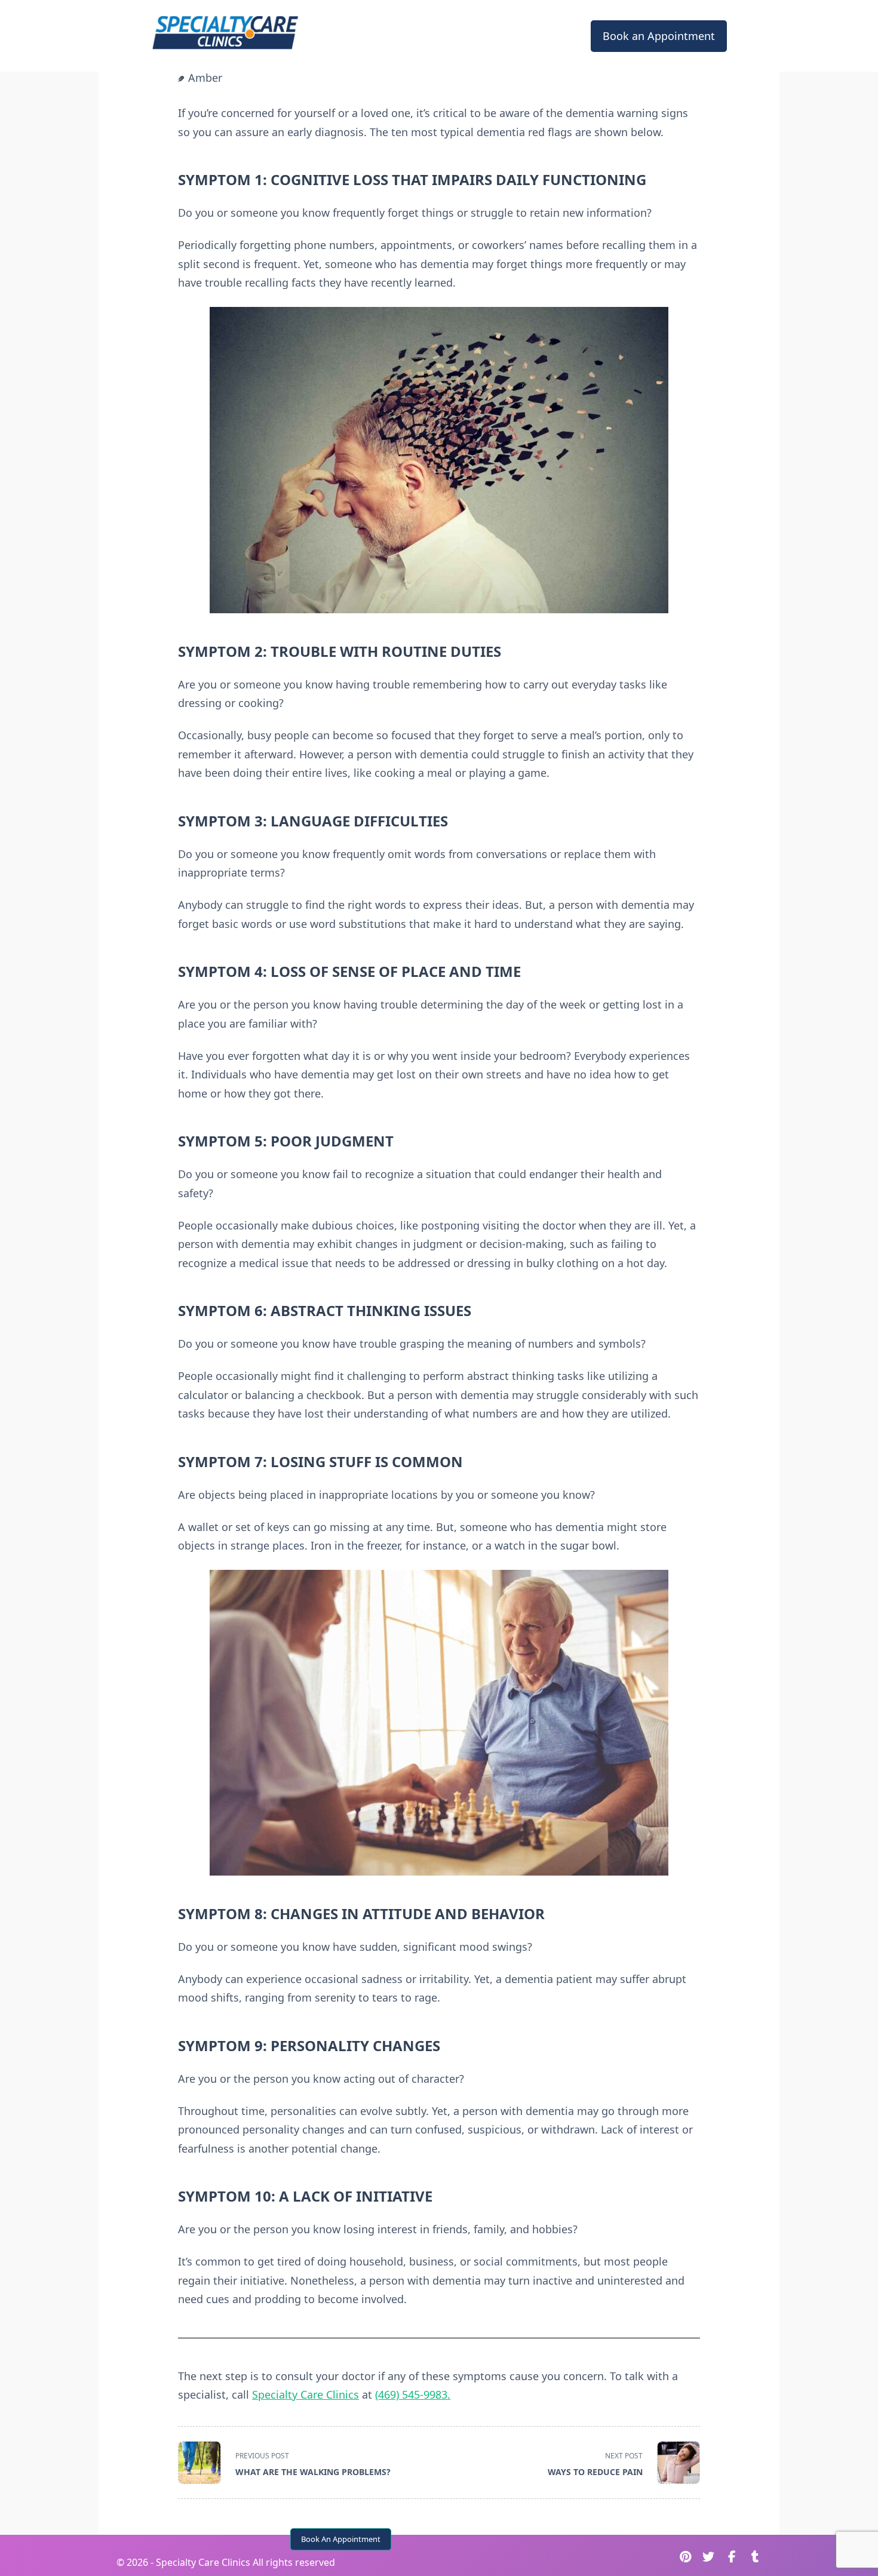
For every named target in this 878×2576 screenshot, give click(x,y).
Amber (205, 78)
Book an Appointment (659, 36)
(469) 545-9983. (413, 2394)
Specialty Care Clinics (306, 2394)
